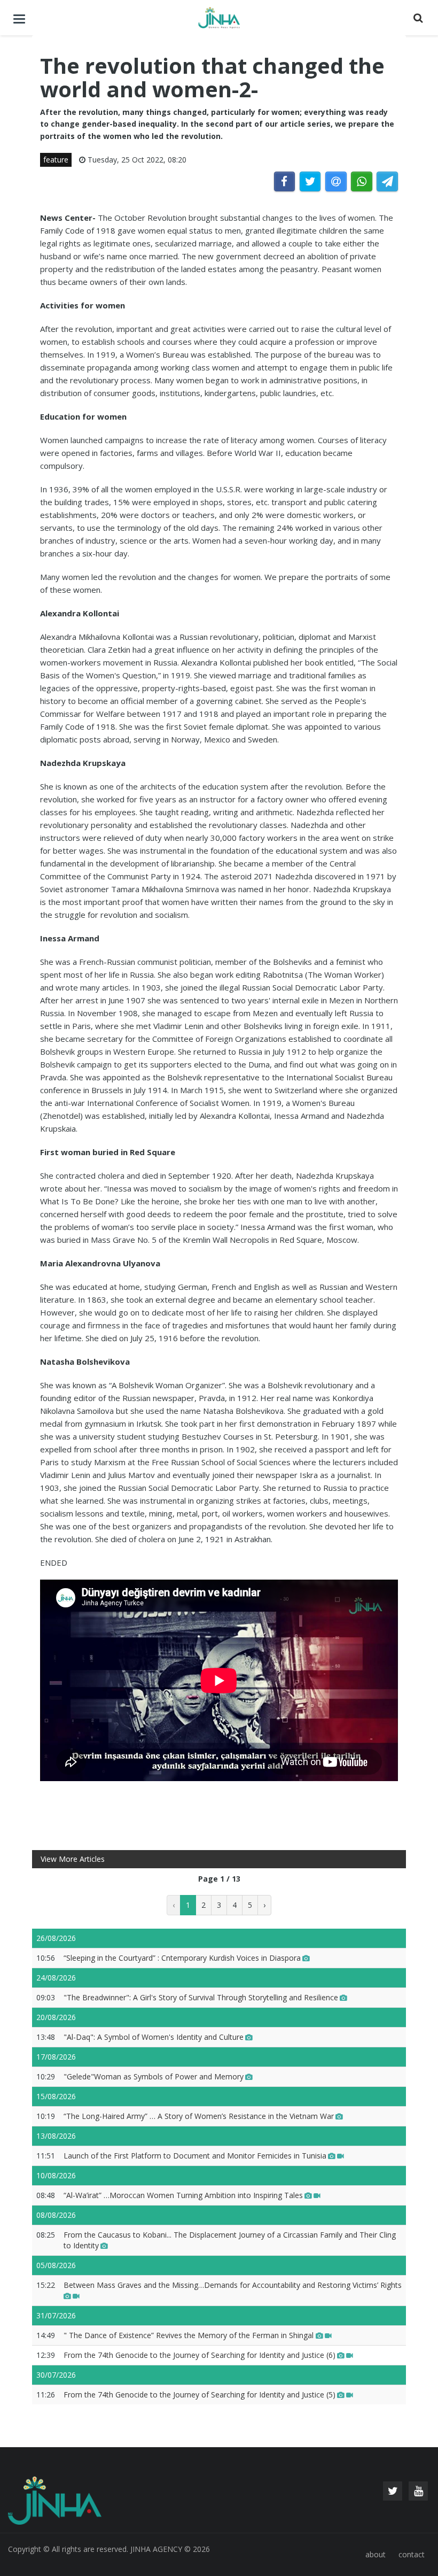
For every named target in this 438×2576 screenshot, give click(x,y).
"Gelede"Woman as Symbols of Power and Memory (154, 2076)
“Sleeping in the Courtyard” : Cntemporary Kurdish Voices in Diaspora (182, 1958)
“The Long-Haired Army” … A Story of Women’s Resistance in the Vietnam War (199, 2116)
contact (412, 2554)
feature (56, 160)
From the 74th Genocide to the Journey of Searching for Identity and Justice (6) (200, 2355)
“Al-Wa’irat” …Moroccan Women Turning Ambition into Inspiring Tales (183, 2195)
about (376, 2554)
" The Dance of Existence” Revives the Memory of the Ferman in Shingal (190, 2335)
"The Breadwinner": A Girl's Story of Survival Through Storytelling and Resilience (201, 1997)
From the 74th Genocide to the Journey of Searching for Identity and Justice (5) (200, 2395)
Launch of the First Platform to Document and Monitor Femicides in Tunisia (195, 2156)
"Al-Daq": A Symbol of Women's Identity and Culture (154, 2037)
